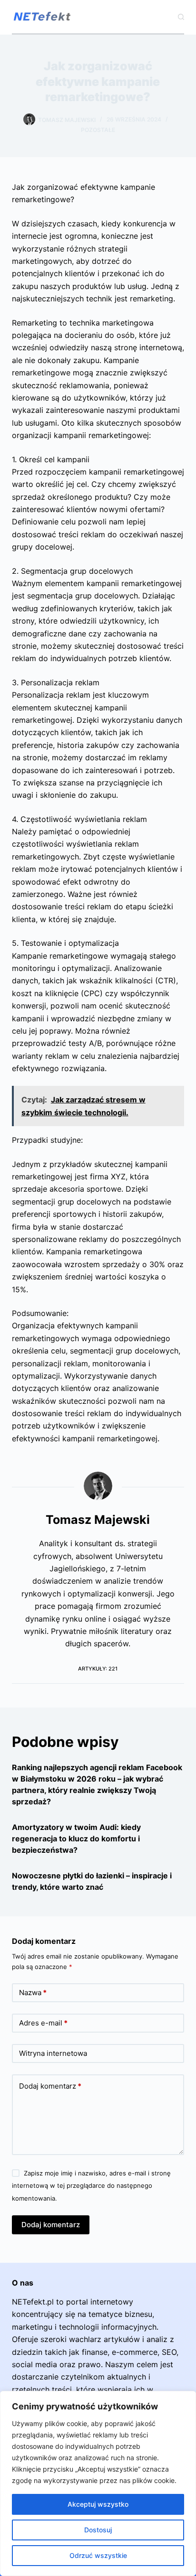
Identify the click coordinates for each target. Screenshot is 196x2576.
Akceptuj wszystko (98, 2504)
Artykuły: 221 (98, 1669)
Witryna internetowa (53, 2053)
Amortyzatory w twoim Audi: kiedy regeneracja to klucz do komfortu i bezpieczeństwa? (76, 1839)
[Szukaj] (181, 17)
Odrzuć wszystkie (98, 2555)
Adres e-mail (43, 2023)
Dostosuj (98, 2530)
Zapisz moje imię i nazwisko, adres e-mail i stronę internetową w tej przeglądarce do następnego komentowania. (91, 2186)
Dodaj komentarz (50, 2086)
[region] (98, 2483)
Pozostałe (98, 130)
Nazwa (33, 1993)
